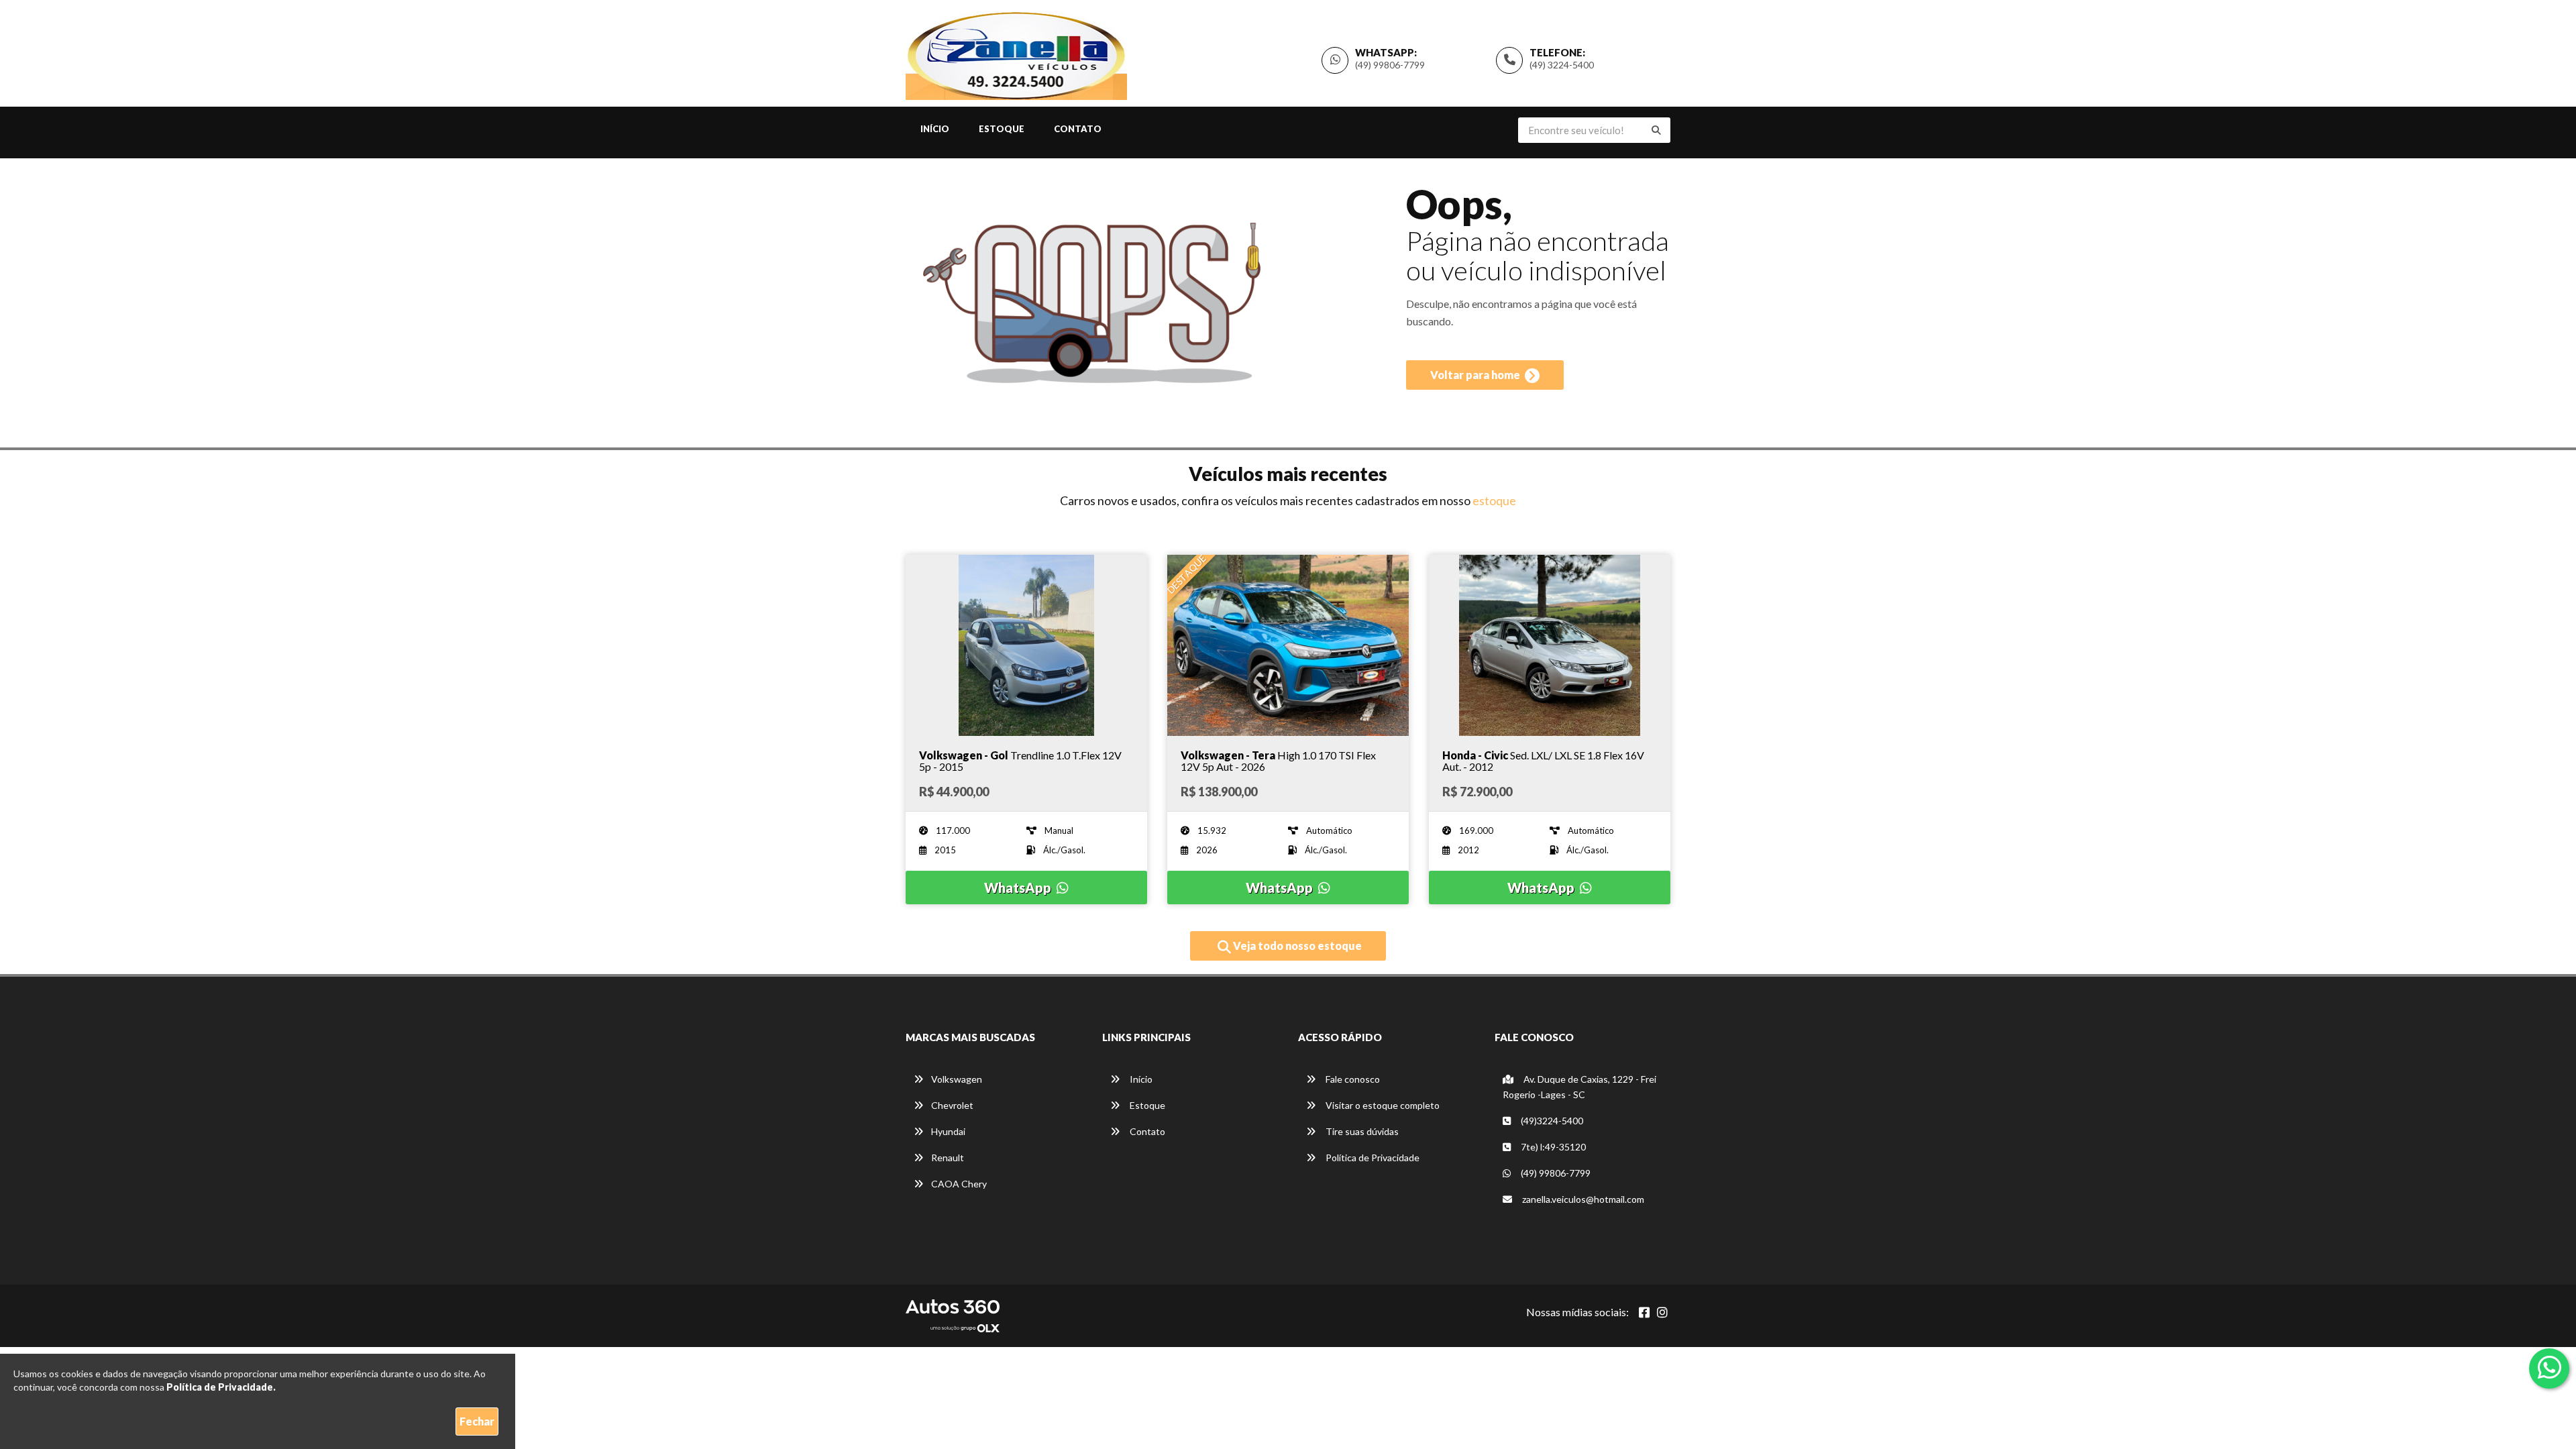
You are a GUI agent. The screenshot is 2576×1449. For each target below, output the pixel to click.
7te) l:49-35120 (1552, 1147)
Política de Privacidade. (221, 1387)
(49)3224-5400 (1551, 1121)
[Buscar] (1656, 130)
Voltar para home (1476, 375)
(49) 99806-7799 (1390, 65)
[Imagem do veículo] (1026, 645)
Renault (948, 1158)
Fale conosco (1352, 1079)
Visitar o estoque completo (1382, 1105)
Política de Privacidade (1372, 1158)
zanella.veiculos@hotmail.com (1583, 1199)
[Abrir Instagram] (1662, 1312)
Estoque (1002, 129)
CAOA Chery (959, 1184)
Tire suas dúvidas (1361, 1131)
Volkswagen (957, 1079)
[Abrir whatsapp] (2550, 1367)
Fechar (477, 1421)
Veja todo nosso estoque (1296, 946)
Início (935, 129)
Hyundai (948, 1131)
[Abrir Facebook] (1644, 1312)
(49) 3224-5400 (1562, 65)
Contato (1078, 129)
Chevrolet (952, 1105)
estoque (1494, 500)
